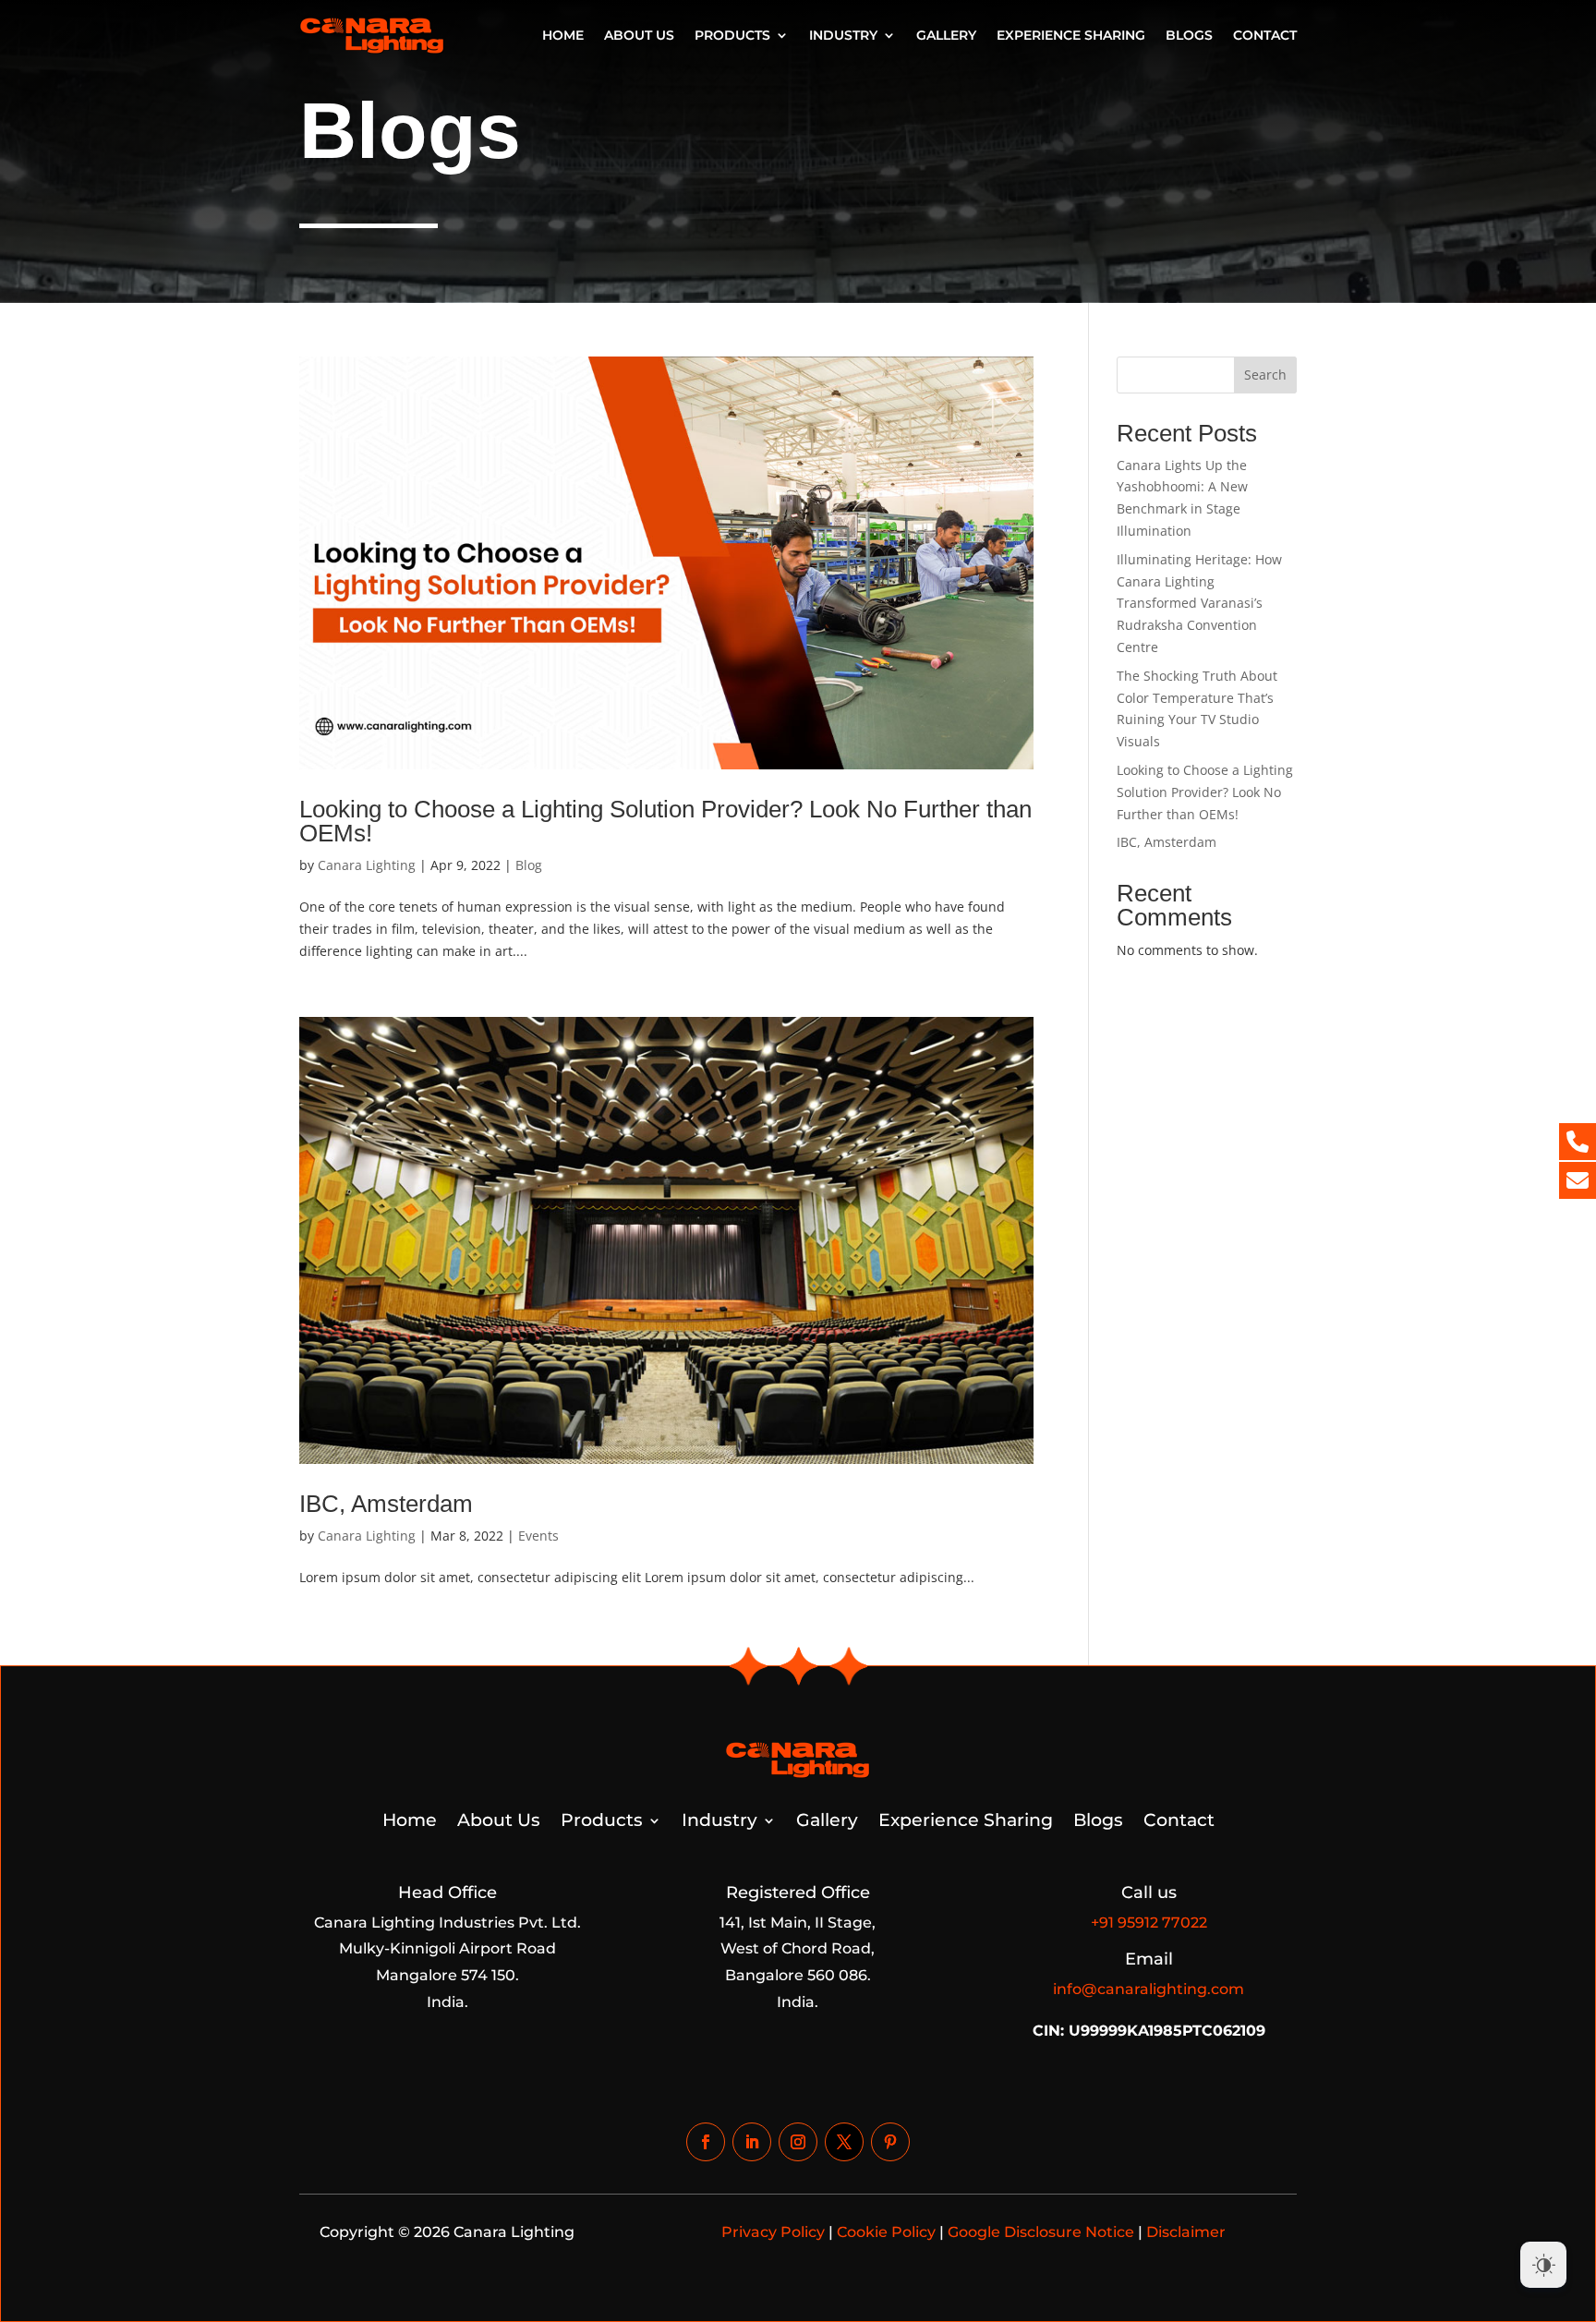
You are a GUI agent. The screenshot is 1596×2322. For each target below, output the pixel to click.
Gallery (946, 35)
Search (1265, 375)
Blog (529, 865)
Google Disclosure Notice (1041, 2232)
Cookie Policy (886, 2232)
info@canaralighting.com (1149, 1989)
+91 (1149, 1923)
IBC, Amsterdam (386, 1504)
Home (563, 35)
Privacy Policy (773, 2232)
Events (538, 1536)
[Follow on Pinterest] (890, 2142)
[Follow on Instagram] (798, 2142)
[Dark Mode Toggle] (1543, 2265)
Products (732, 35)
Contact (1265, 35)
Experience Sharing (1071, 35)
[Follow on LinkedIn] (752, 2142)
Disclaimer (1186, 2232)
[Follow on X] (844, 2142)
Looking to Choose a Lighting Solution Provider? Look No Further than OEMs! (665, 821)
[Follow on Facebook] (706, 2142)
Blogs (1189, 35)
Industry (843, 35)
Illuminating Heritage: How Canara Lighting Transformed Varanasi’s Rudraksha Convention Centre (1199, 603)
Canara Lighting (367, 865)
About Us (639, 35)
